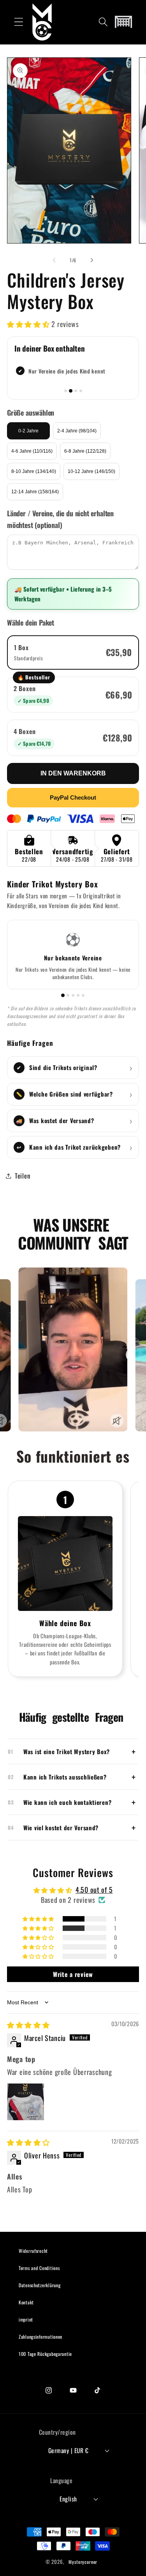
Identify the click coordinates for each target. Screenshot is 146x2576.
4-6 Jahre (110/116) (32, 451)
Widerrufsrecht (33, 2251)
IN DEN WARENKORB (73, 773)
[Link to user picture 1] (26, 2102)
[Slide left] (54, 260)
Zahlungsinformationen (40, 2337)
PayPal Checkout (73, 797)
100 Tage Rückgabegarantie (45, 2354)
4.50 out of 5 (94, 1890)
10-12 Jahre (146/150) (91, 471)
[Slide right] (92, 260)
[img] (28, 2025)
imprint (26, 2319)
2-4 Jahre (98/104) (77, 431)
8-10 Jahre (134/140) (34, 471)
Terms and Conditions (39, 2268)
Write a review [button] (73, 1974)
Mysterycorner (83, 2562)
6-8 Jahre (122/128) (85, 451)
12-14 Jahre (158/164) (35, 492)
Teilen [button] (22, 1176)
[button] (19, 22)
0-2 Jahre (28, 431)
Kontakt (26, 2302)
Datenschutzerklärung (40, 2285)
